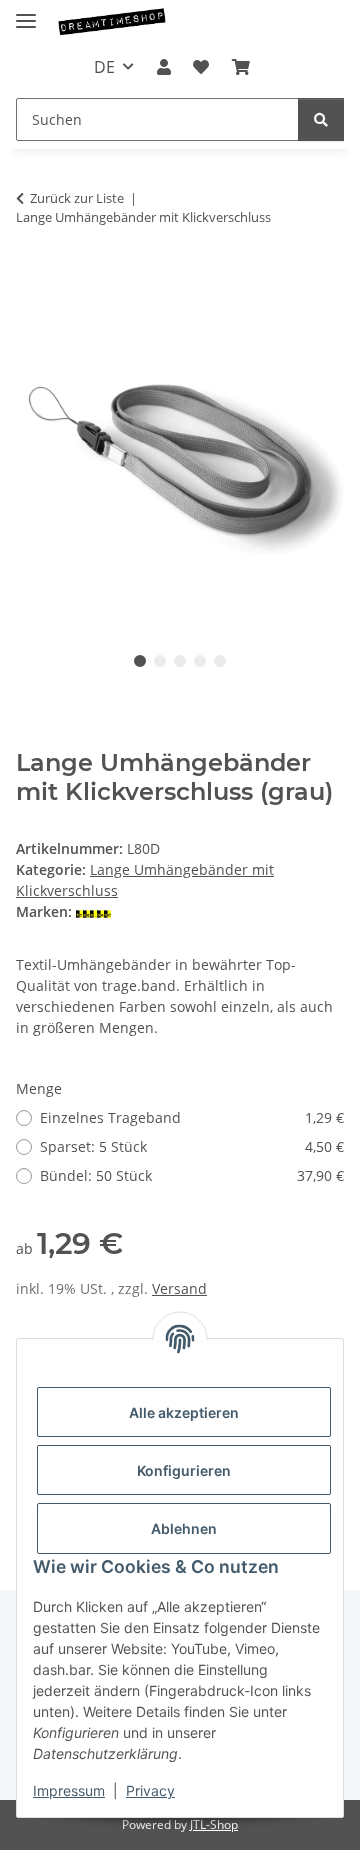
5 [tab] (220, 661)
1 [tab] (140, 661)
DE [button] (104, 67)
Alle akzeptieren (184, 1412)
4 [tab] (200, 661)
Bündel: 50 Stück (192, 1175)
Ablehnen (184, 1528)
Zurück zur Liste (77, 198)
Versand (179, 1288)
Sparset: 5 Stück (192, 1146)
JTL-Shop (214, 1824)
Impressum (69, 1790)
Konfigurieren (184, 1470)
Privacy (150, 1790)
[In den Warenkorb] (32, 280)
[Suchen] (321, 119)
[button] (164, 67)
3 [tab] (180, 661)
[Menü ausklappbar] (26, 12)
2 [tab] (160, 661)
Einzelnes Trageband (192, 1117)
